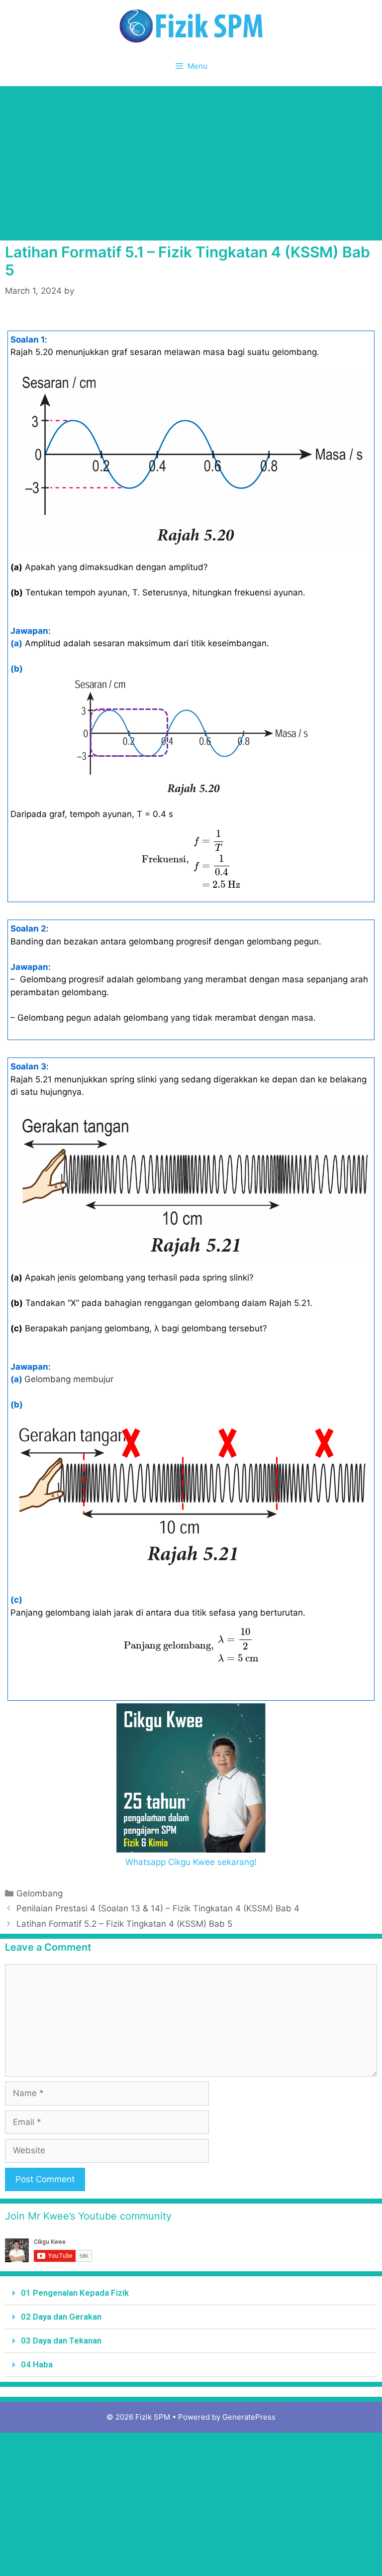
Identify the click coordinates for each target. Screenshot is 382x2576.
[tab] (191, 2293)
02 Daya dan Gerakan (61, 2317)
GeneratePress (249, 2417)
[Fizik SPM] (191, 25)
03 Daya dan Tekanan (61, 2341)
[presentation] (191, 860)
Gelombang (40, 1893)
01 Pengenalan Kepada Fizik (75, 2293)
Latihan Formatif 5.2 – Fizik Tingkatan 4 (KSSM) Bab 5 (124, 1924)
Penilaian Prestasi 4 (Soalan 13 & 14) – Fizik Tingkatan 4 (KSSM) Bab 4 (158, 1908)
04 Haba (37, 2364)
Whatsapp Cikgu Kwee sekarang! (191, 1862)
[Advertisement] (191, 161)
